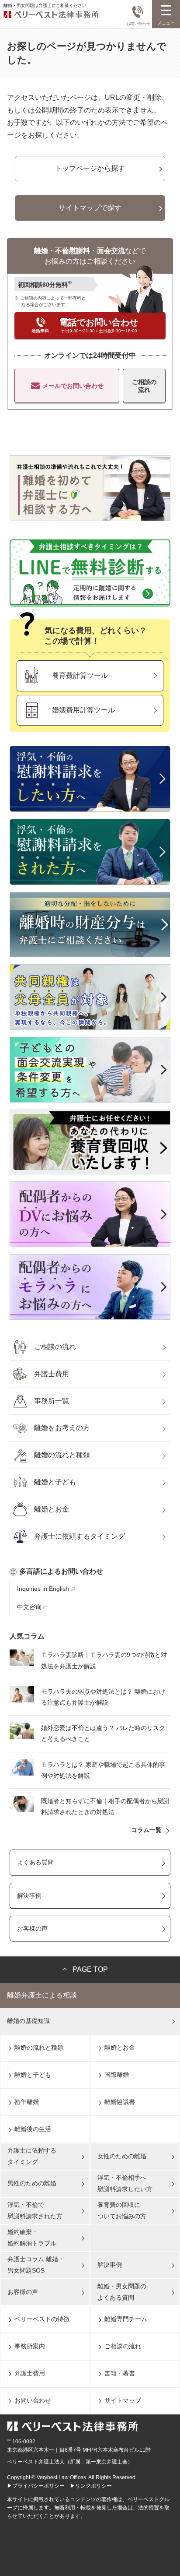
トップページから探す (90, 168)
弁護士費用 (52, 1374)
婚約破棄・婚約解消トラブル (32, 2237)
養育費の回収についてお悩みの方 (122, 2210)
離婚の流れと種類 (62, 1455)
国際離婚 (117, 2075)
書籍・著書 (120, 2373)
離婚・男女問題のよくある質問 (122, 2292)
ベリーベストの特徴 (42, 2319)
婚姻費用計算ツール (83, 710)
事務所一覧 (52, 1401)
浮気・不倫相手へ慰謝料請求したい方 (125, 2183)
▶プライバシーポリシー (36, 2486)
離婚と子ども (55, 1482)
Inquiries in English (43, 1589)
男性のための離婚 (32, 2183)
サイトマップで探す (90, 208)
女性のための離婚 (122, 2156)
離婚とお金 (52, 1509)
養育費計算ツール (80, 675)
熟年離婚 (27, 2102)
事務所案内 (30, 2346)
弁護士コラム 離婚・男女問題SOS (36, 2264)
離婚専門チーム (126, 2319)
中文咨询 (29, 1607)
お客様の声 (32, 1928)
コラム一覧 (146, 1830)
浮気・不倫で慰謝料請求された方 (35, 2210)
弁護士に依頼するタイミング (80, 1536)
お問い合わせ (138, 24)
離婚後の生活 (33, 2129)
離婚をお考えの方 (62, 1428)
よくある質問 (35, 1862)
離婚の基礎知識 (28, 2021)
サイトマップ (123, 2400)
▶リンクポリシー (91, 2486)
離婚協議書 (120, 2102)
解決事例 (29, 1896)
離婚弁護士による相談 (42, 1995)
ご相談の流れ (144, 386)
